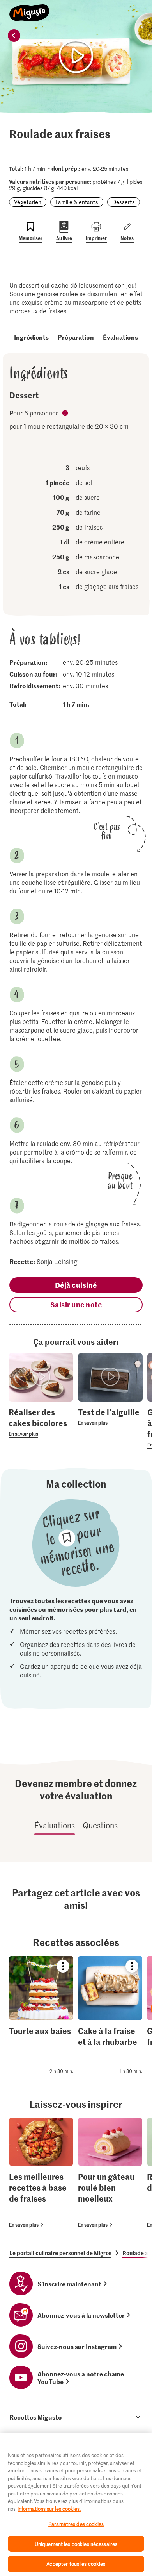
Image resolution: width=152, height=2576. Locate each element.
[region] (76, 2504)
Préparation (76, 337)
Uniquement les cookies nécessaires (76, 2544)
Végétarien (28, 202)
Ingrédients (31, 337)
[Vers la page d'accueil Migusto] (29, 9)
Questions (100, 1825)
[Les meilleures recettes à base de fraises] (41, 2173)
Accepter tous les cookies (76, 2564)
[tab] (76, 2417)
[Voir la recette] (41, 2017)
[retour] (14, 36)
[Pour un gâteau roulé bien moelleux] (110, 2173)
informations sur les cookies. (49, 2509)
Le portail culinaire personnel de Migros (60, 2253)
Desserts (124, 202)
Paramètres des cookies (76, 2524)
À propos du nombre (66, 414)
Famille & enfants (77, 202)
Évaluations (120, 337)
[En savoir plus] (41, 1422)
